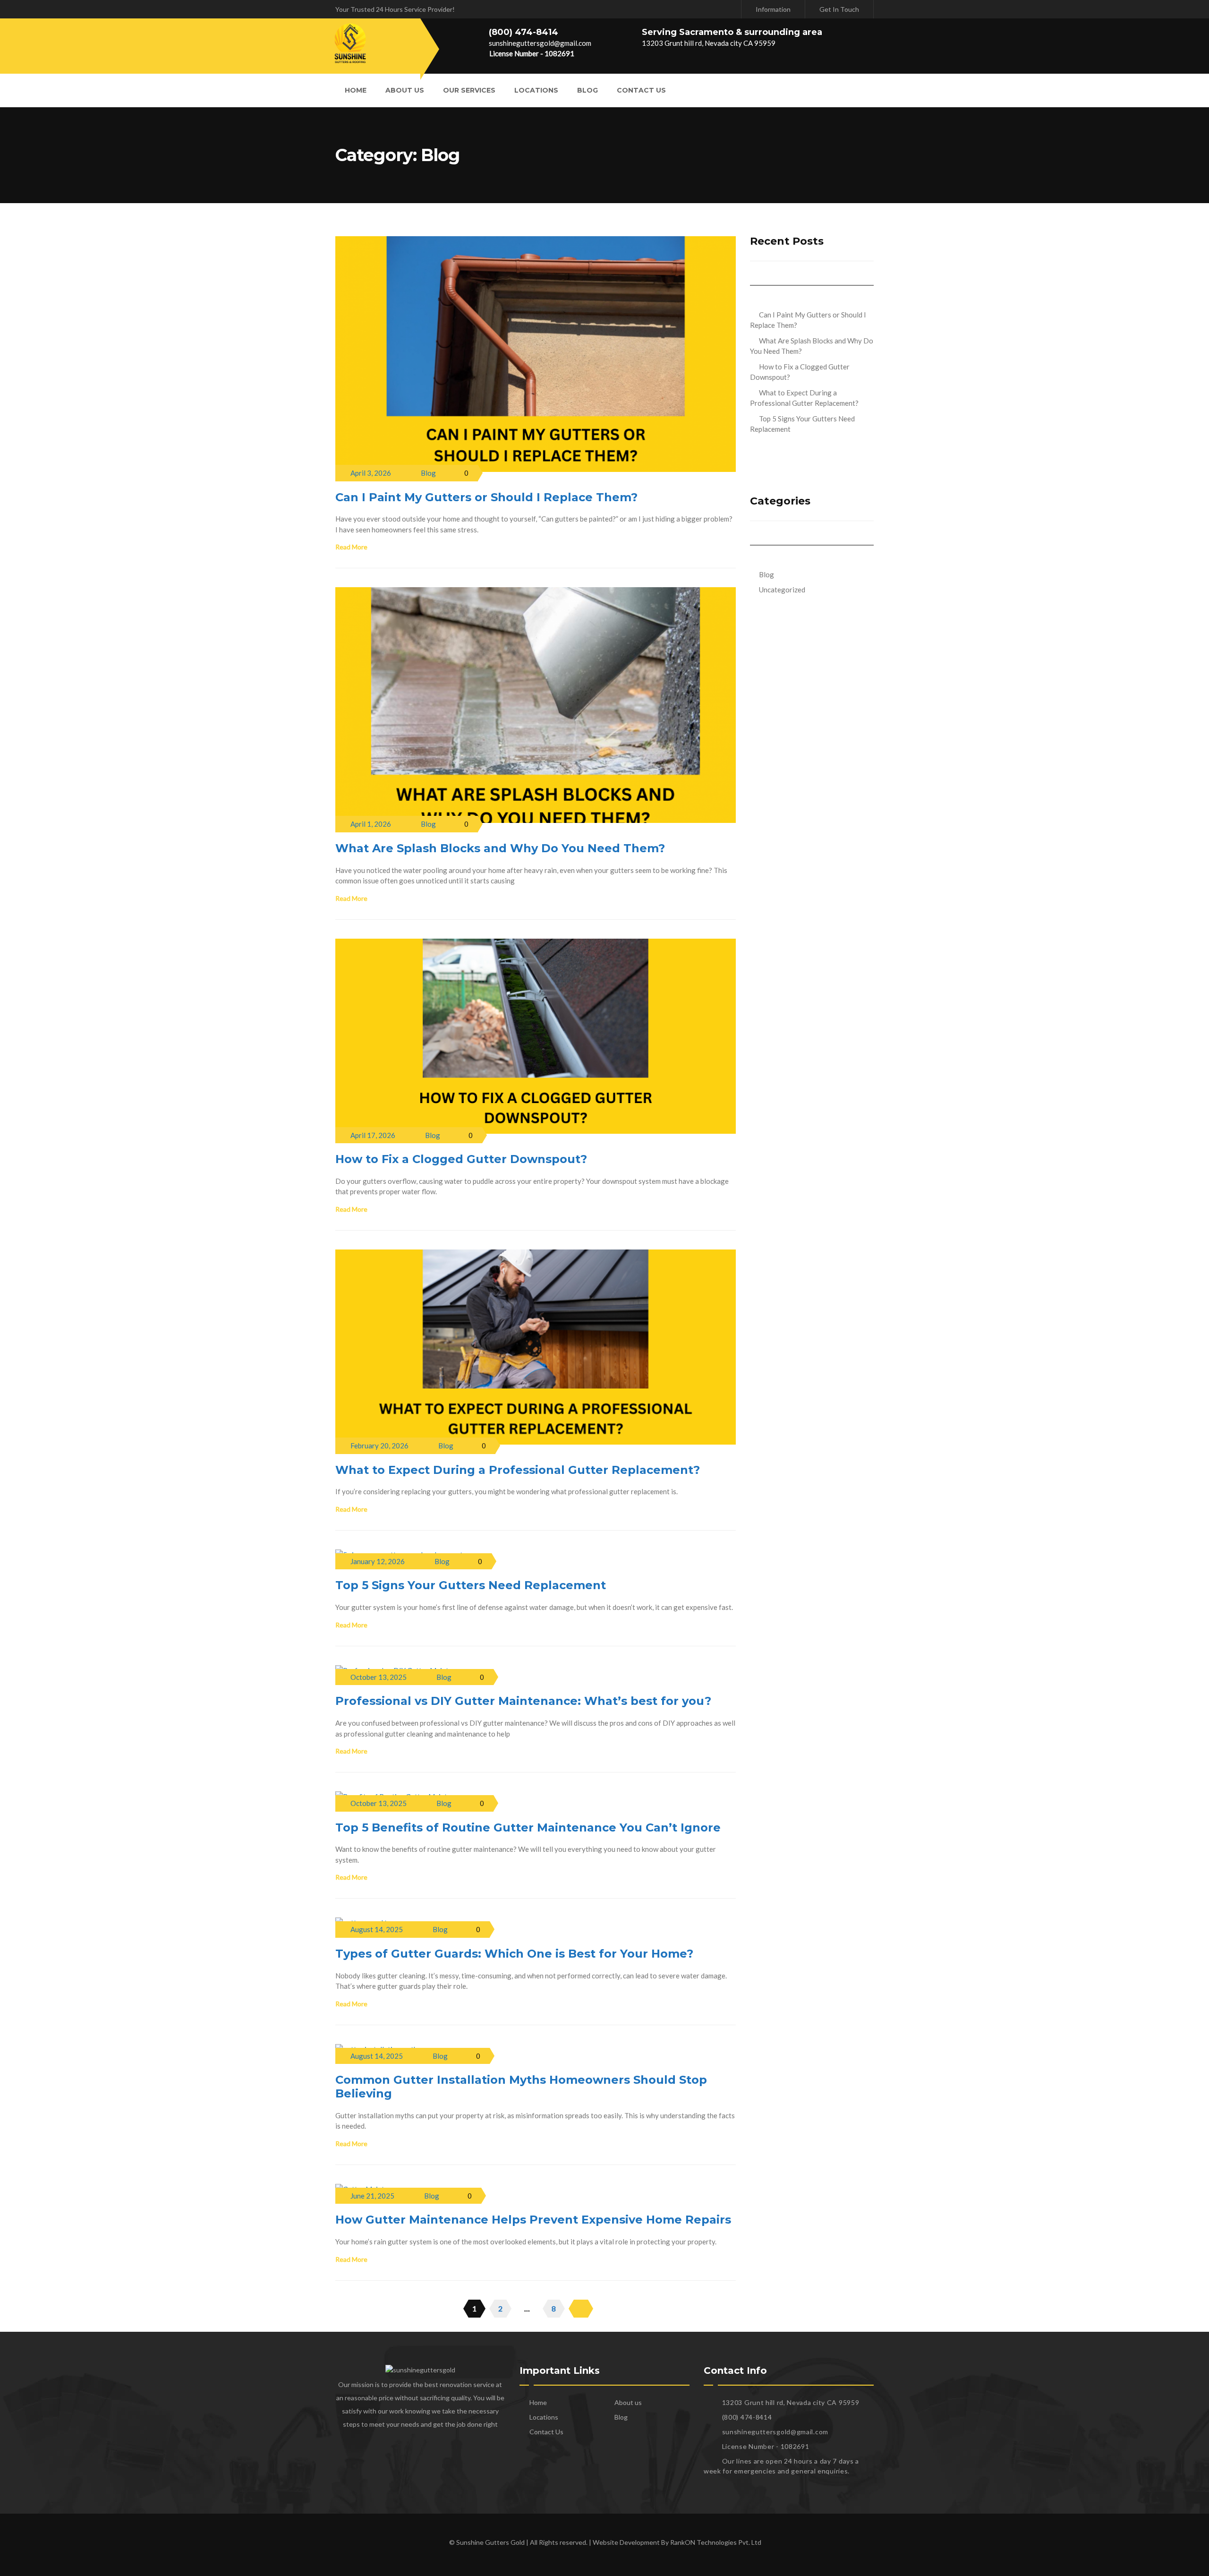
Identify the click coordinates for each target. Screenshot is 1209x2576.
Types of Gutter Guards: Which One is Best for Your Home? (514, 1954)
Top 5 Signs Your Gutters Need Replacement (471, 1585)
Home (356, 90)
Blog (587, 90)
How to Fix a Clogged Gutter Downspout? (461, 1159)
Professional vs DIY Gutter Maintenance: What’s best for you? (523, 1701)
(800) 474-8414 (524, 32)
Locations (536, 90)
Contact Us (641, 90)
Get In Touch (839, 9)
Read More (351, 547)
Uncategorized (782, 590)
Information (773, 9)
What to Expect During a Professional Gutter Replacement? (518, 1470)
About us (405, 90)
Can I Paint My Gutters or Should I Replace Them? (486, 497)
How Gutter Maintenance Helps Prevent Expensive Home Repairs (533, 2220)
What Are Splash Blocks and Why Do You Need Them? (500, 848)
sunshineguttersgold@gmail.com (540, 43)
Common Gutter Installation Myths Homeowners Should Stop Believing (521, 2087)
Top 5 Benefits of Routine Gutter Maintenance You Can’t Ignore (528, 1827)
